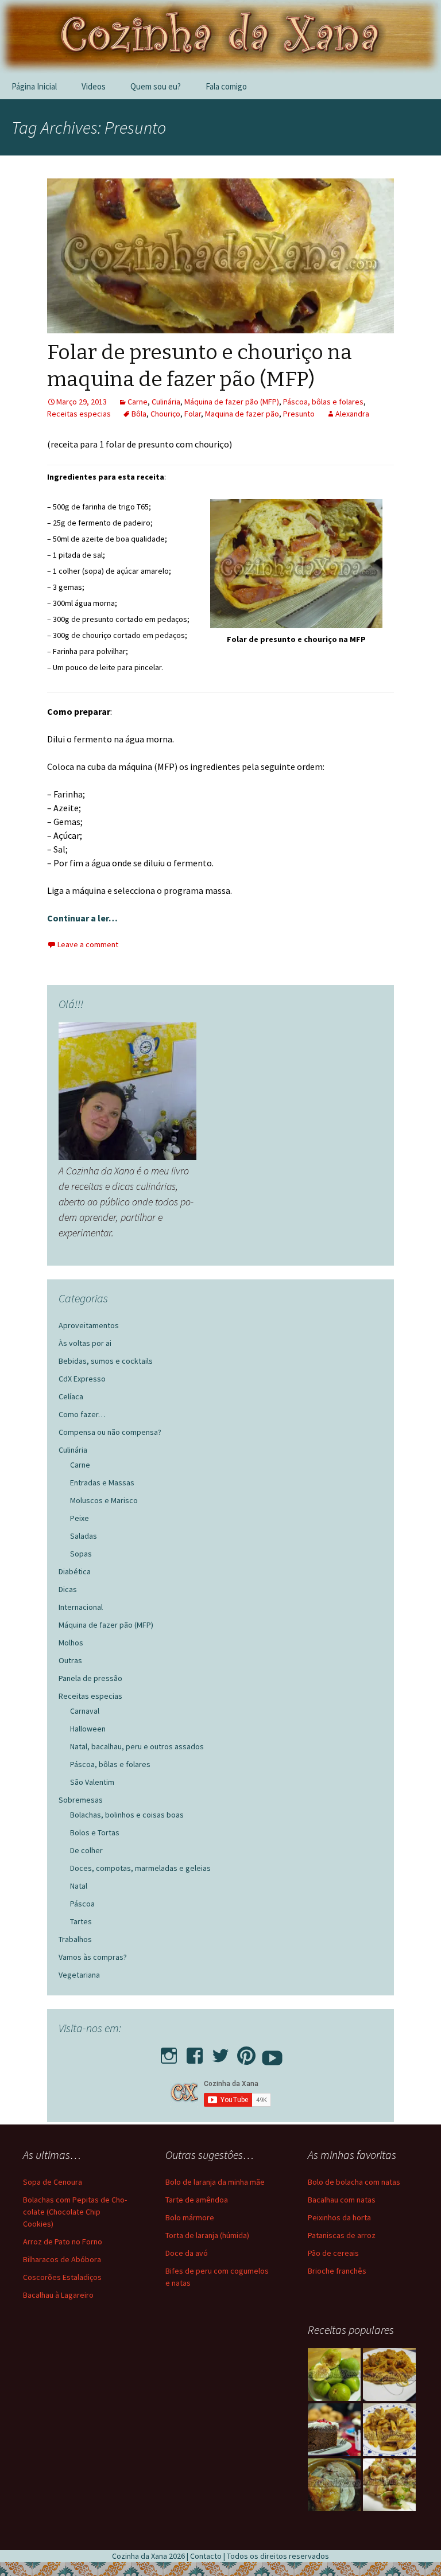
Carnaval (85, 1711)
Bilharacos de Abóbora (62, 2259)
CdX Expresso (82, 1379)
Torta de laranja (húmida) (207, 2235)
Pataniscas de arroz (342, 2235)
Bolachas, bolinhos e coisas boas (127, 1815)
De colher (86, 1850)
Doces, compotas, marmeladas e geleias (140, 1868)
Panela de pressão (90, 1678)
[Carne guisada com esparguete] (389, 2375)
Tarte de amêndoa (197, 2200)
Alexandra (352, 414)
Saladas (84, 1536)
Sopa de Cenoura (53, 2182)
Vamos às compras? (93, 1957)
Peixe (80, 1518)
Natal (79, 1886)
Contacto (206, 2556)
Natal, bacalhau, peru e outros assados (137, 1746)
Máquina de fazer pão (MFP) (232, 402)
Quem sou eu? (156, 86)
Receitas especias (79, 414)
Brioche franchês (337, 2271)
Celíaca (71, 1396)
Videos (94, 86)
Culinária (166, 402)
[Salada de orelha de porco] (389, 2485)
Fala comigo (226, 86)
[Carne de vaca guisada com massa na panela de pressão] (389, 2430)
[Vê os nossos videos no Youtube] (272, 2052)
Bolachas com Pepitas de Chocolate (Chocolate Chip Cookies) (75, 2212)
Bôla (139, 414)
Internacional (81, 1607)
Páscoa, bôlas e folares (323, 402)
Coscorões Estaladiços (62, 2277)
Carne (138, 402)
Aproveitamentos (89, 1325)
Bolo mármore (190, 2217)
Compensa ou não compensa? (110, 1432)
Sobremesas (81, 1800)
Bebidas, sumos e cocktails (106, 1361)
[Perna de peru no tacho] (334, 2485)
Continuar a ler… (82, 918)
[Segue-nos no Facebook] (195, 2052)
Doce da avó (187, 2253)
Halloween (88, 1729)
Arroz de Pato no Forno (63, 2242)
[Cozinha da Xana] (220, 37)
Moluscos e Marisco (104, 1500)
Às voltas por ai (85, 1343)
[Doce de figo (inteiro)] (334, 2375)
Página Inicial (34, 86)
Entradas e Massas (102, 1482)
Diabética (75, 1571)
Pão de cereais (333, 2253)
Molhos (71, 1643)
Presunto (299, 414)
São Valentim (92, 1782)
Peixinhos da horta (339, 2217)
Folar (193, 414)
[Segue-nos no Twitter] (220, 2052)
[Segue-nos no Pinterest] (246, 2052)
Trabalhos (75, 1939)
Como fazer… (82, 1414)
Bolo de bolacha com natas (354, 2182)
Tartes (81, 1921)
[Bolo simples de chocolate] (334, 2430)
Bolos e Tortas (95, 1832)
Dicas (68, 1589)
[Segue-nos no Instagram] (169, 2052)
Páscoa (82, 1904)
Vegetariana (79, 1975)
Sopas (81, 1554)
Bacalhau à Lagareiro (58, 2295)
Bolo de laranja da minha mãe (215, 2182)
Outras (70, 1660)
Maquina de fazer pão (242, 414)
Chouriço (165, 414)
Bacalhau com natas (342, 2200)
